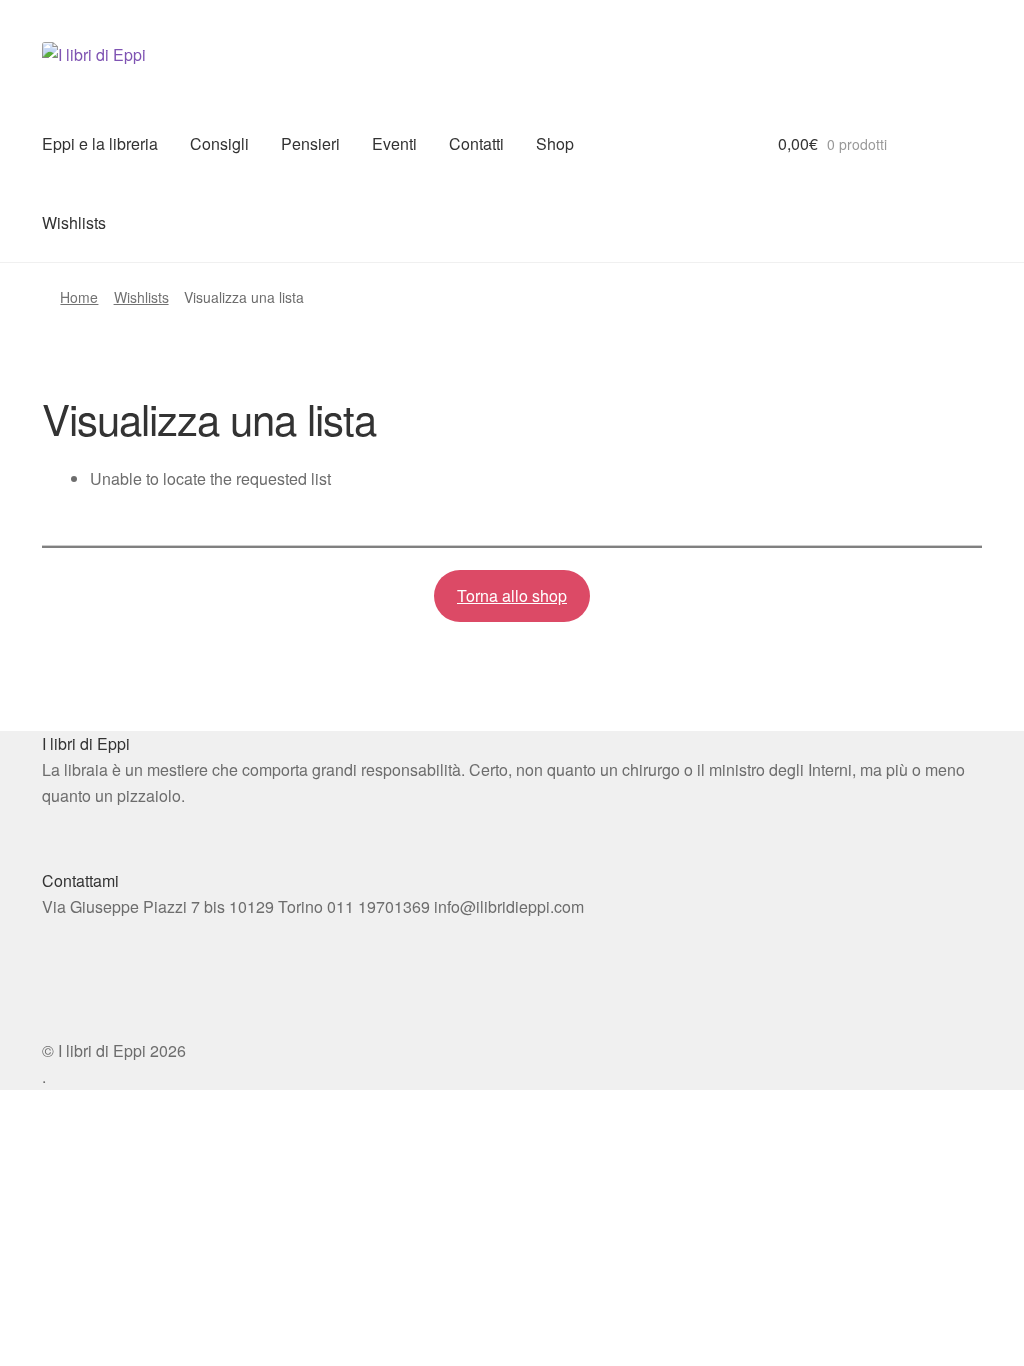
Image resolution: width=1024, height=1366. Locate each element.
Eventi (394, 143)
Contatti (476, 143)
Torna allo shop (512, 595)
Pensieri (310, 143)
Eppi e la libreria (100, 143)
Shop (555, 143)
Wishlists (74, 222)
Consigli (219, 143)
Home (79, 297)
